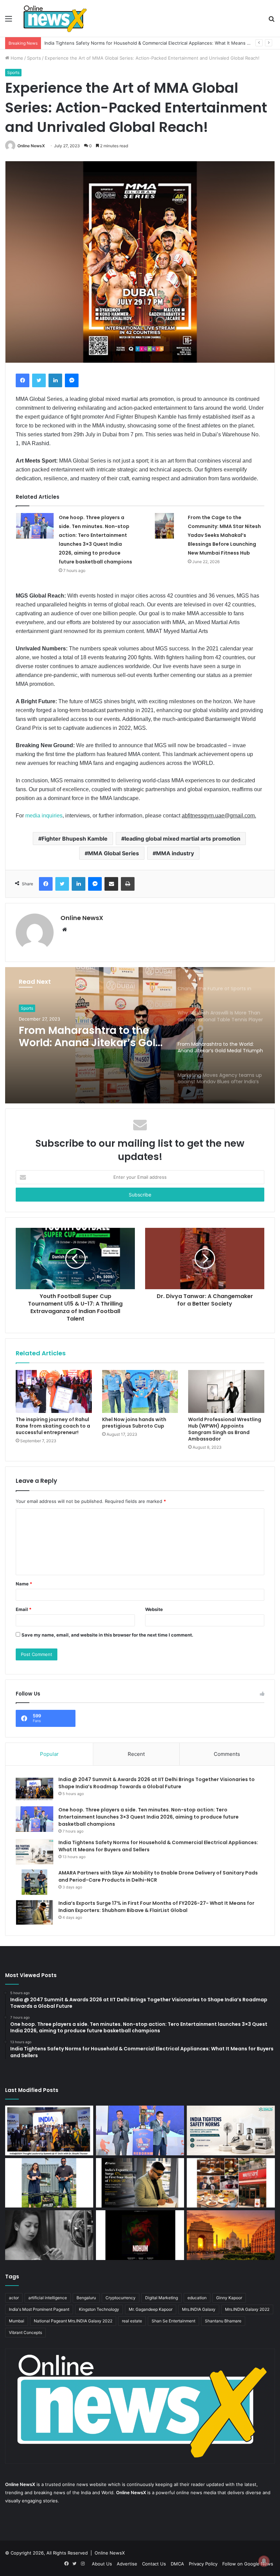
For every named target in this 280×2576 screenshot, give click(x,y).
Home (16, 58)
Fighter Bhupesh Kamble (75, 839)
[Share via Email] (111, 884)
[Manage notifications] (264, 2561)
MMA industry (175, 853)
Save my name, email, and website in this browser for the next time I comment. (107, 1635)
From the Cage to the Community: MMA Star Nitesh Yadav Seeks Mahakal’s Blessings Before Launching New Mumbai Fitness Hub (224, 535)
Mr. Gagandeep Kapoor (151, 2309)
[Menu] (9, 21)
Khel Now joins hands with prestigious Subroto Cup (134, 1423)
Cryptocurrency (121, 2298)
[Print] (128, 884)
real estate (132, 2321)
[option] (140, 1035)
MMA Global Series (114, 853)
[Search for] (271, 21)
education (197, 2298)
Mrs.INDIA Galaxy (199, 2309)
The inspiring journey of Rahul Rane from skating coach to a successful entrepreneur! (53, 1426)
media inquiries (44, 816)
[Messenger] (72, 380)
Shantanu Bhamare (223, 2321)
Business (29, 1008)
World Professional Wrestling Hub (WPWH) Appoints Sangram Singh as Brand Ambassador (225, 1429)
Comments (227, 1754)
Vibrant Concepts (25, 2332)
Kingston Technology (99, 2309)
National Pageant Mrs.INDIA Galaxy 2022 (73, 2321)
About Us (102, 2564)
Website (154, 1609)
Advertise (127, 2564)
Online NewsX (31, 146)
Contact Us (154, 2564)
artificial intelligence (48, 2298)
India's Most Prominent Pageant (39, 2309)
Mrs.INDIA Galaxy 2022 (247, 2309)
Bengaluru (86, 2298)
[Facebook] (23, 380)
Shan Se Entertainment (173, 2321)
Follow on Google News (248, 2564)
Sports (34, 58)
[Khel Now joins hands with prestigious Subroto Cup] (140, 1391)
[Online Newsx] (55, 18)
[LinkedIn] (55, 380)
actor (14, 2298)
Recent (136, 1754)
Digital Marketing (162, 2298)
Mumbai (17, 2321)
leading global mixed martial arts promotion (183, 839)
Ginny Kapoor (229, 2298)
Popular (49, 1754)
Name (24, 1584)
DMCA (177, 2564)
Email (24, 1609)
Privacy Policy (203, 2564)
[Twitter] (39, 380)
